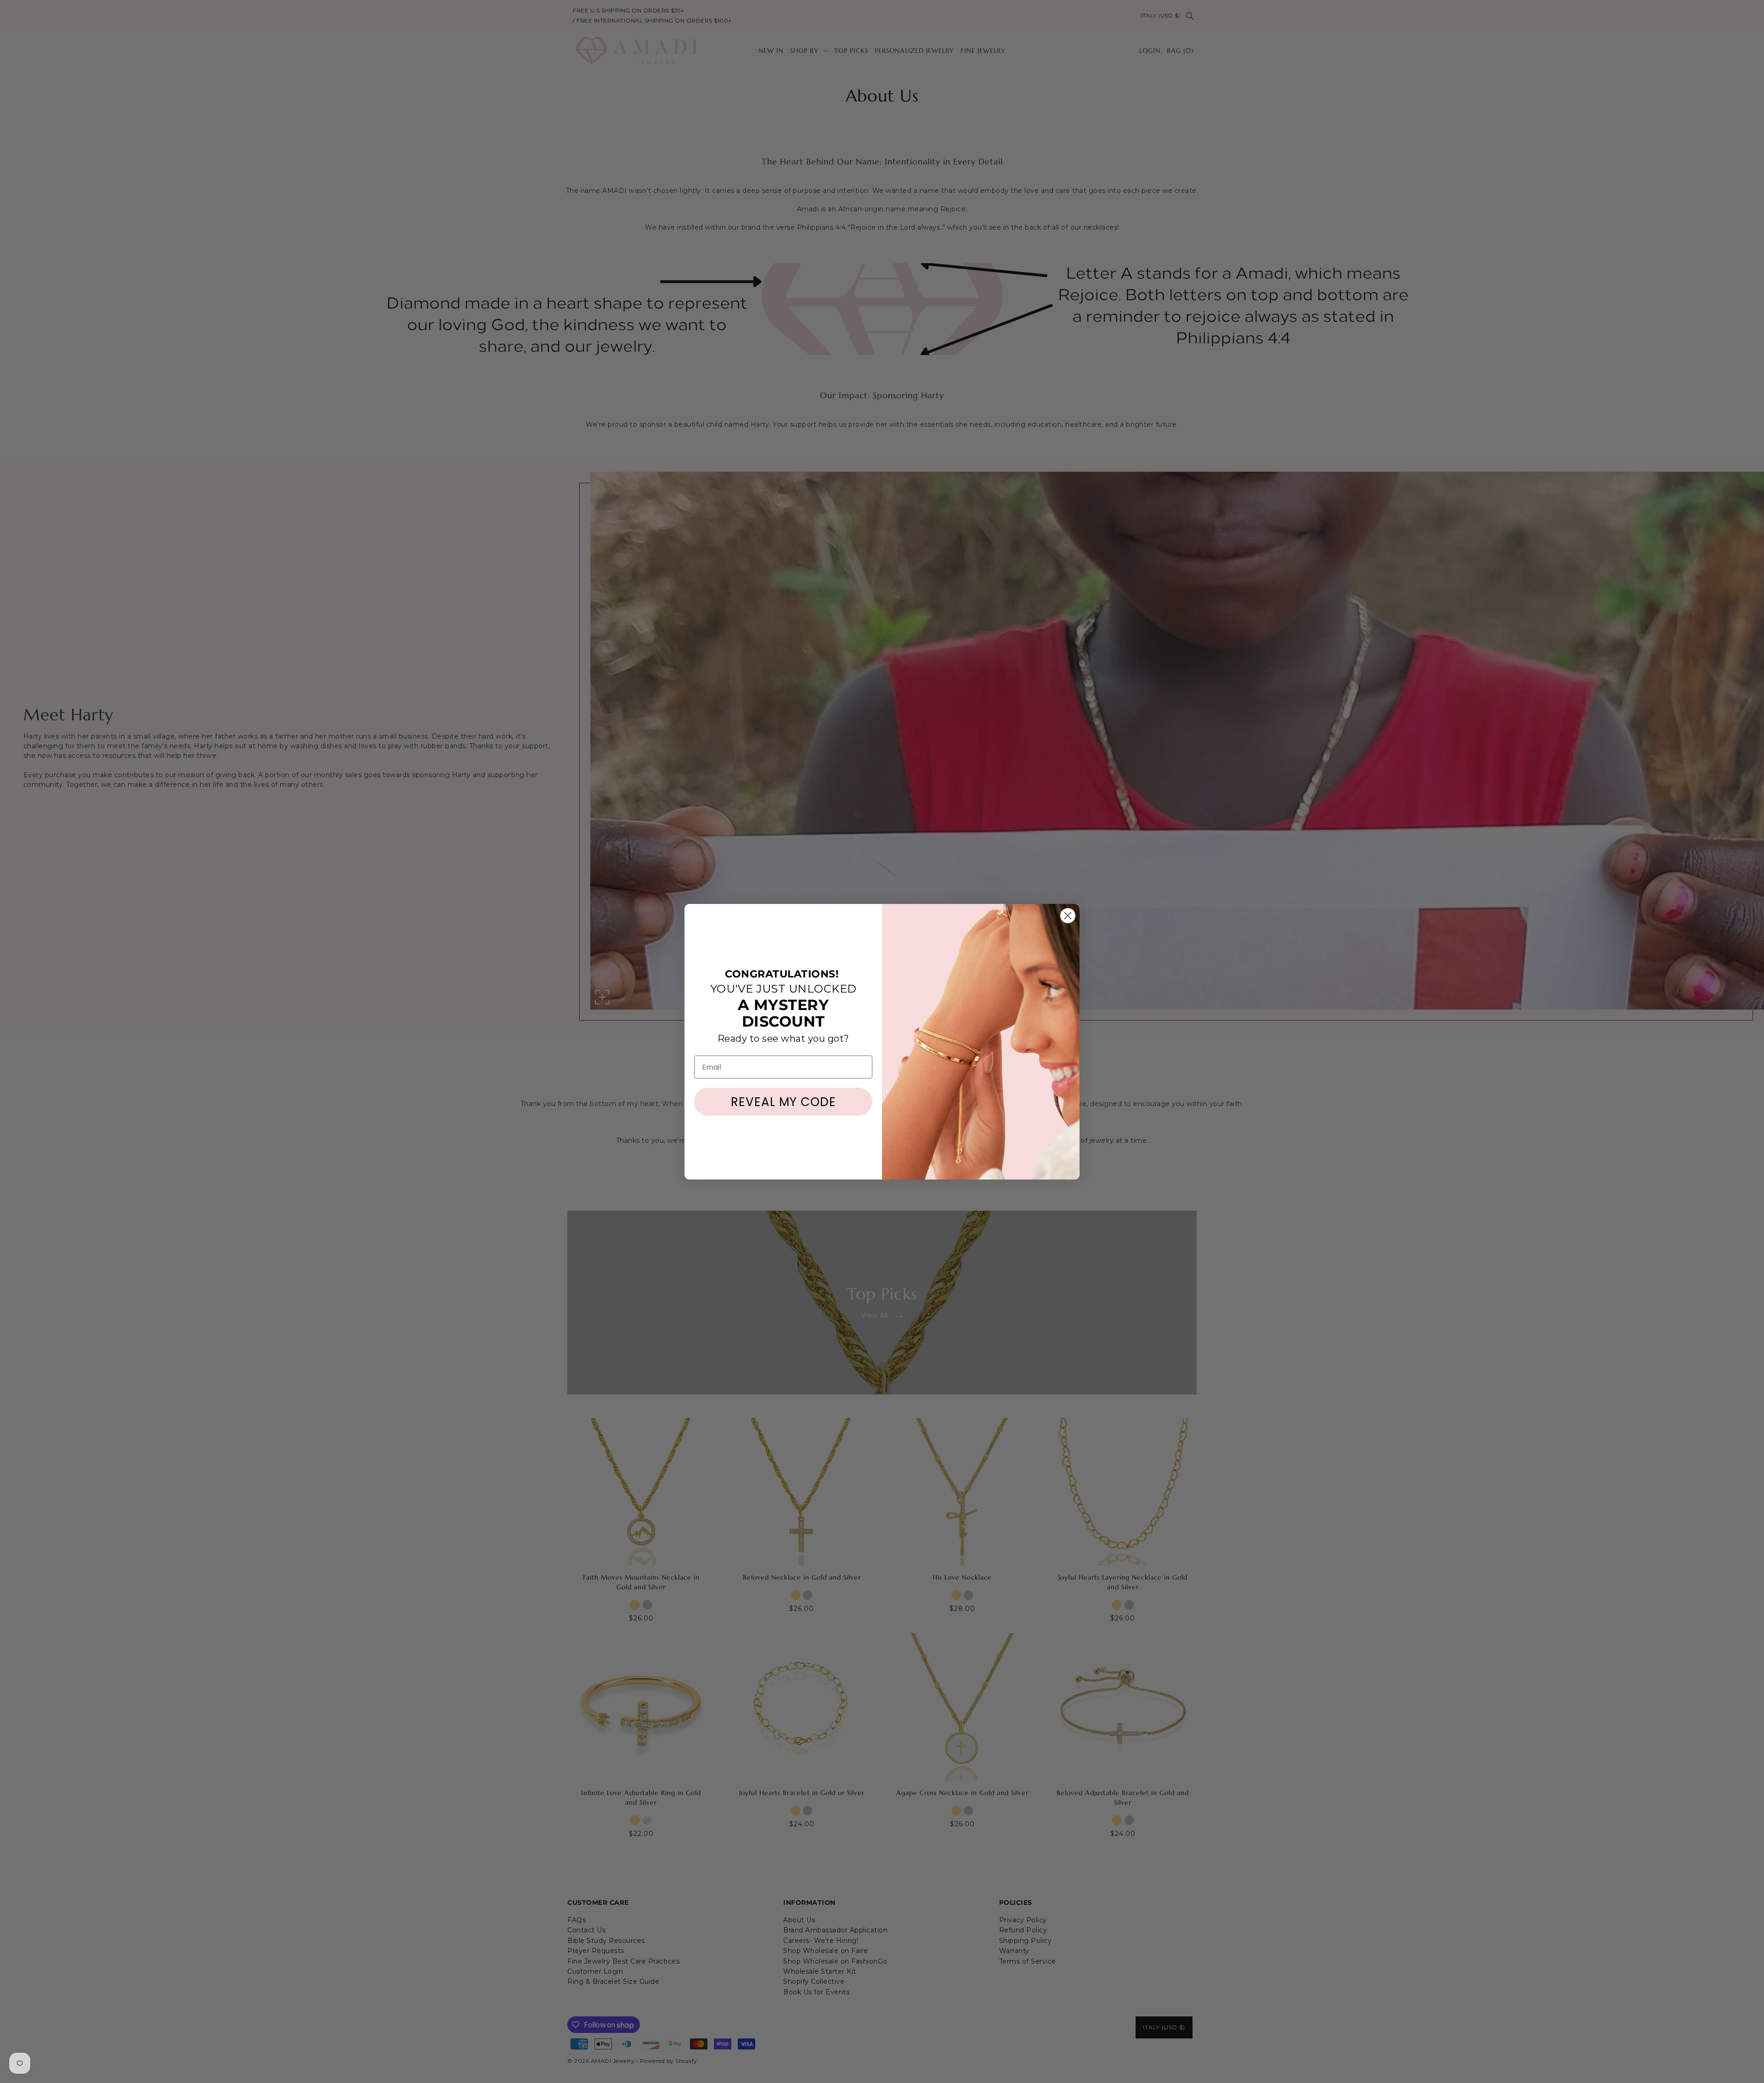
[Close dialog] (1068, 916)
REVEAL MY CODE (783, 1102)
